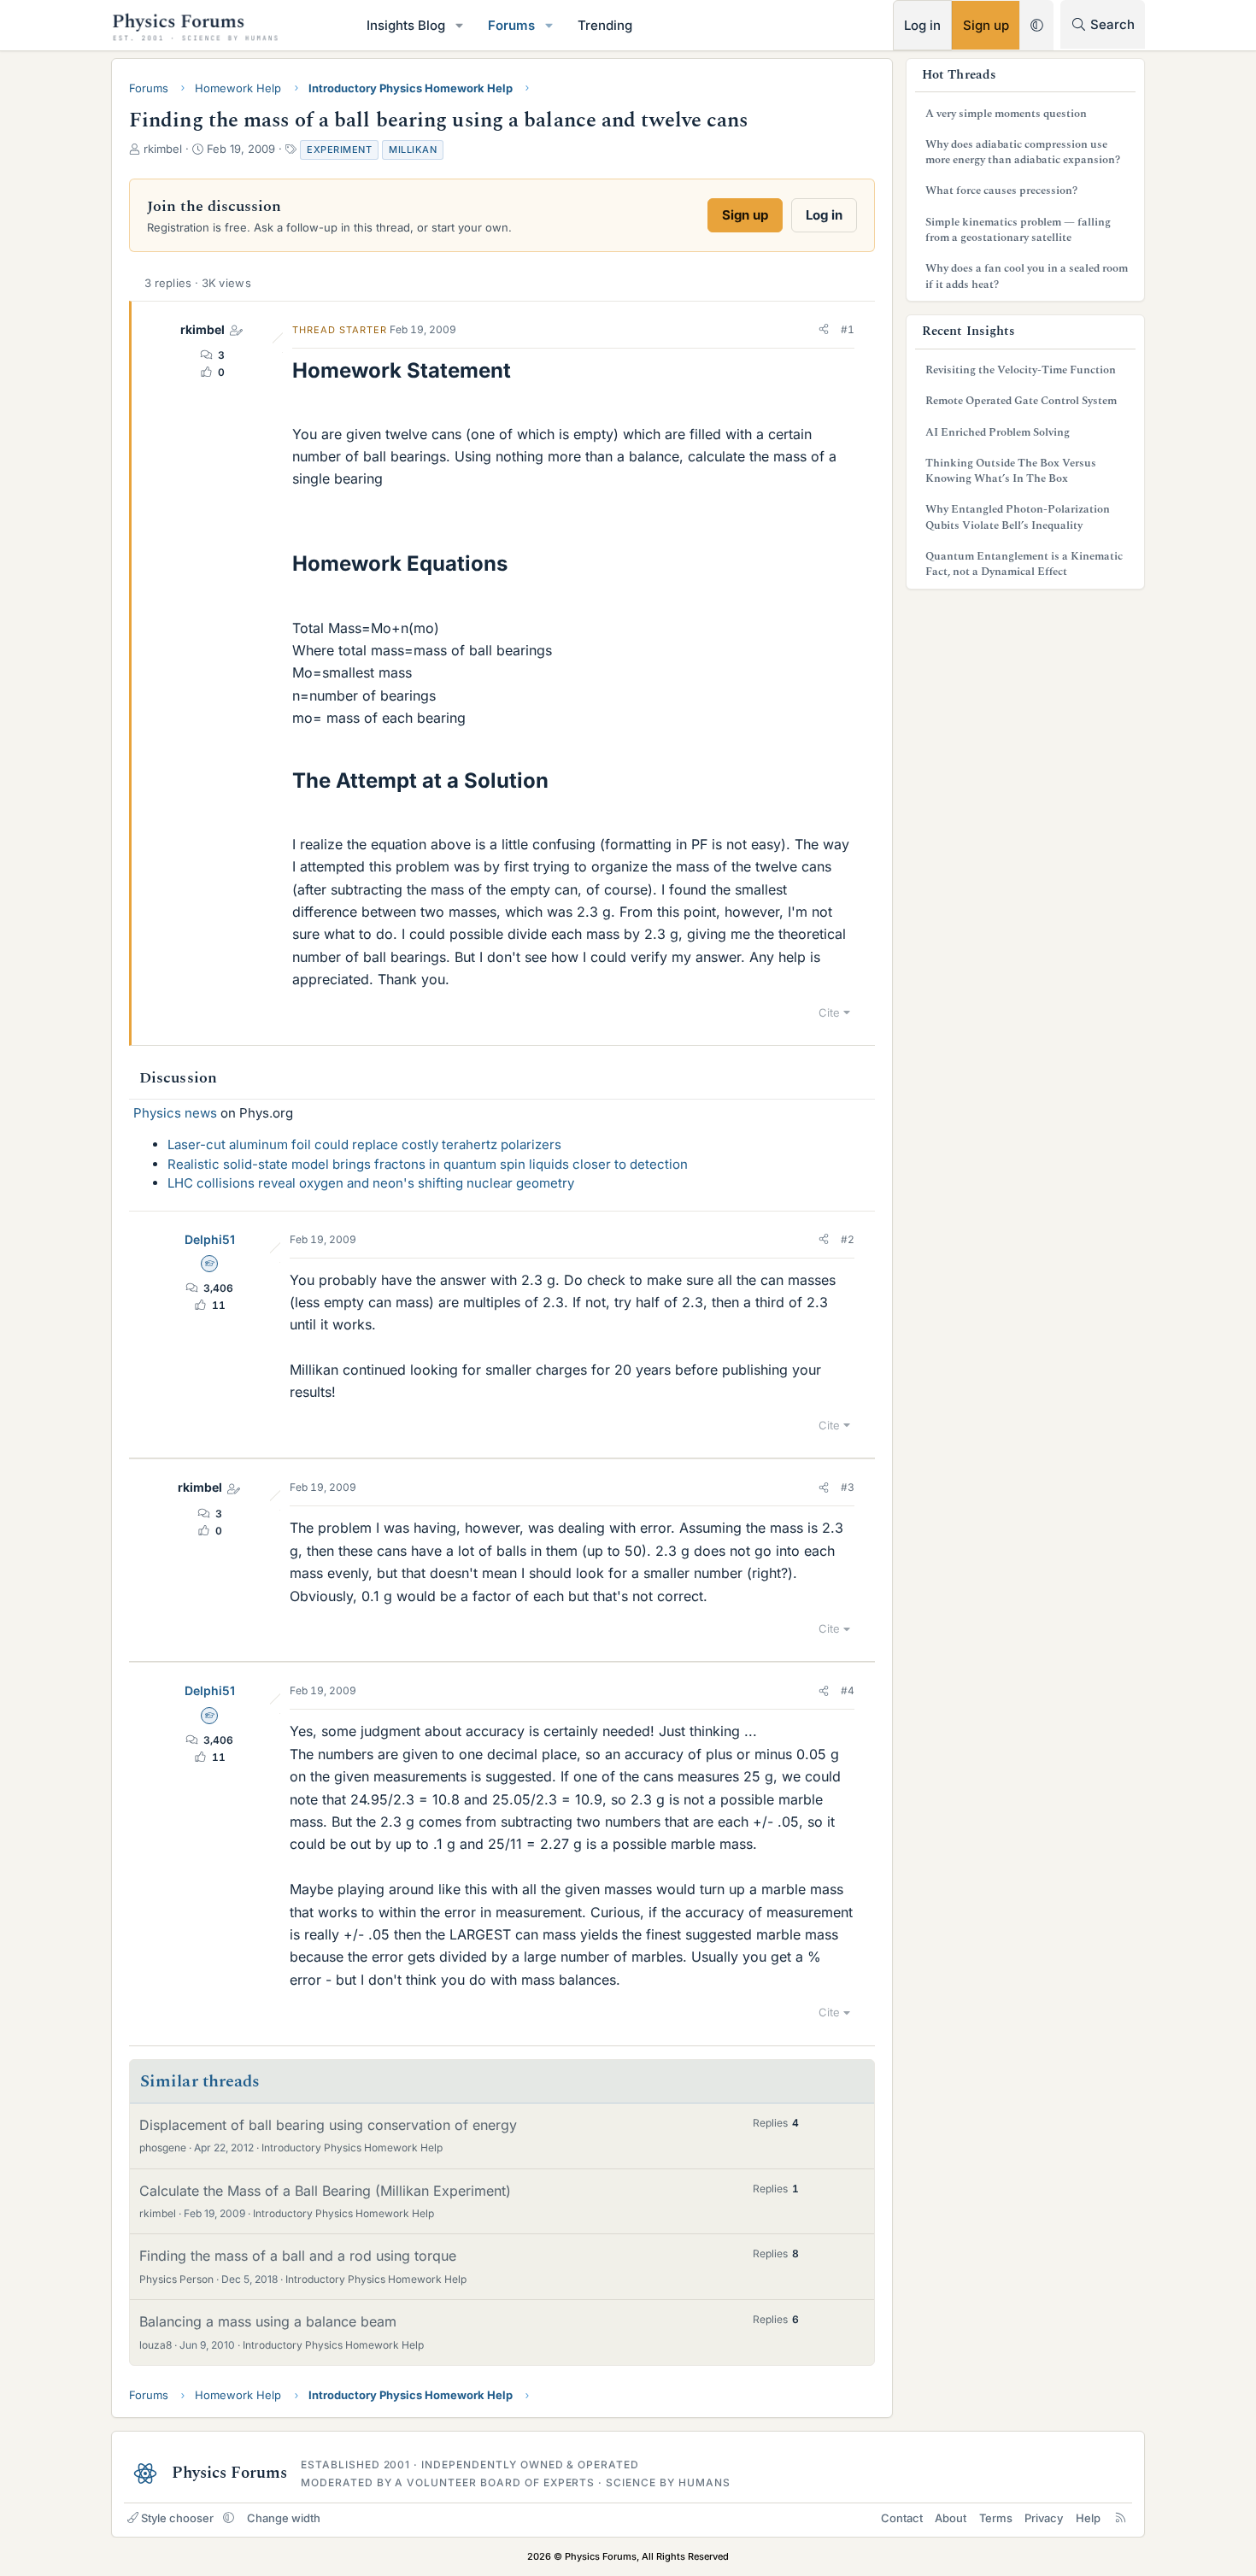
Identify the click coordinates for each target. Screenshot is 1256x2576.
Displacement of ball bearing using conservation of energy (328, 2125)
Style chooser (177, 2518)
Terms (996, 2518)
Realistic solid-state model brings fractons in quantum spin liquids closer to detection (428, 1164)
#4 (848, 1690)
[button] (460, 25)
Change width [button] (284, 2518)
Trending (605, 25)
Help (1088, 2518)
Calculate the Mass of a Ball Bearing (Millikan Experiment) (325, 2191)
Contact (902, 2518)
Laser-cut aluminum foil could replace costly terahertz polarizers (364, 1144)
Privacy (1044, 2518)
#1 (848, 329)
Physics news (175, 1113)
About (951, 2518)
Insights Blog (406, 25)
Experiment (339, 150)
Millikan (413, 150)
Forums (511, 25)
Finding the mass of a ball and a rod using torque (298, 2256)
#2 (848, 1239)
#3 (848, 1487)
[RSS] (1121, 2518)
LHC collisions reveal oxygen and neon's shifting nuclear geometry (371, 1183)
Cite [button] (829, 1012)
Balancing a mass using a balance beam (268, 2321)
